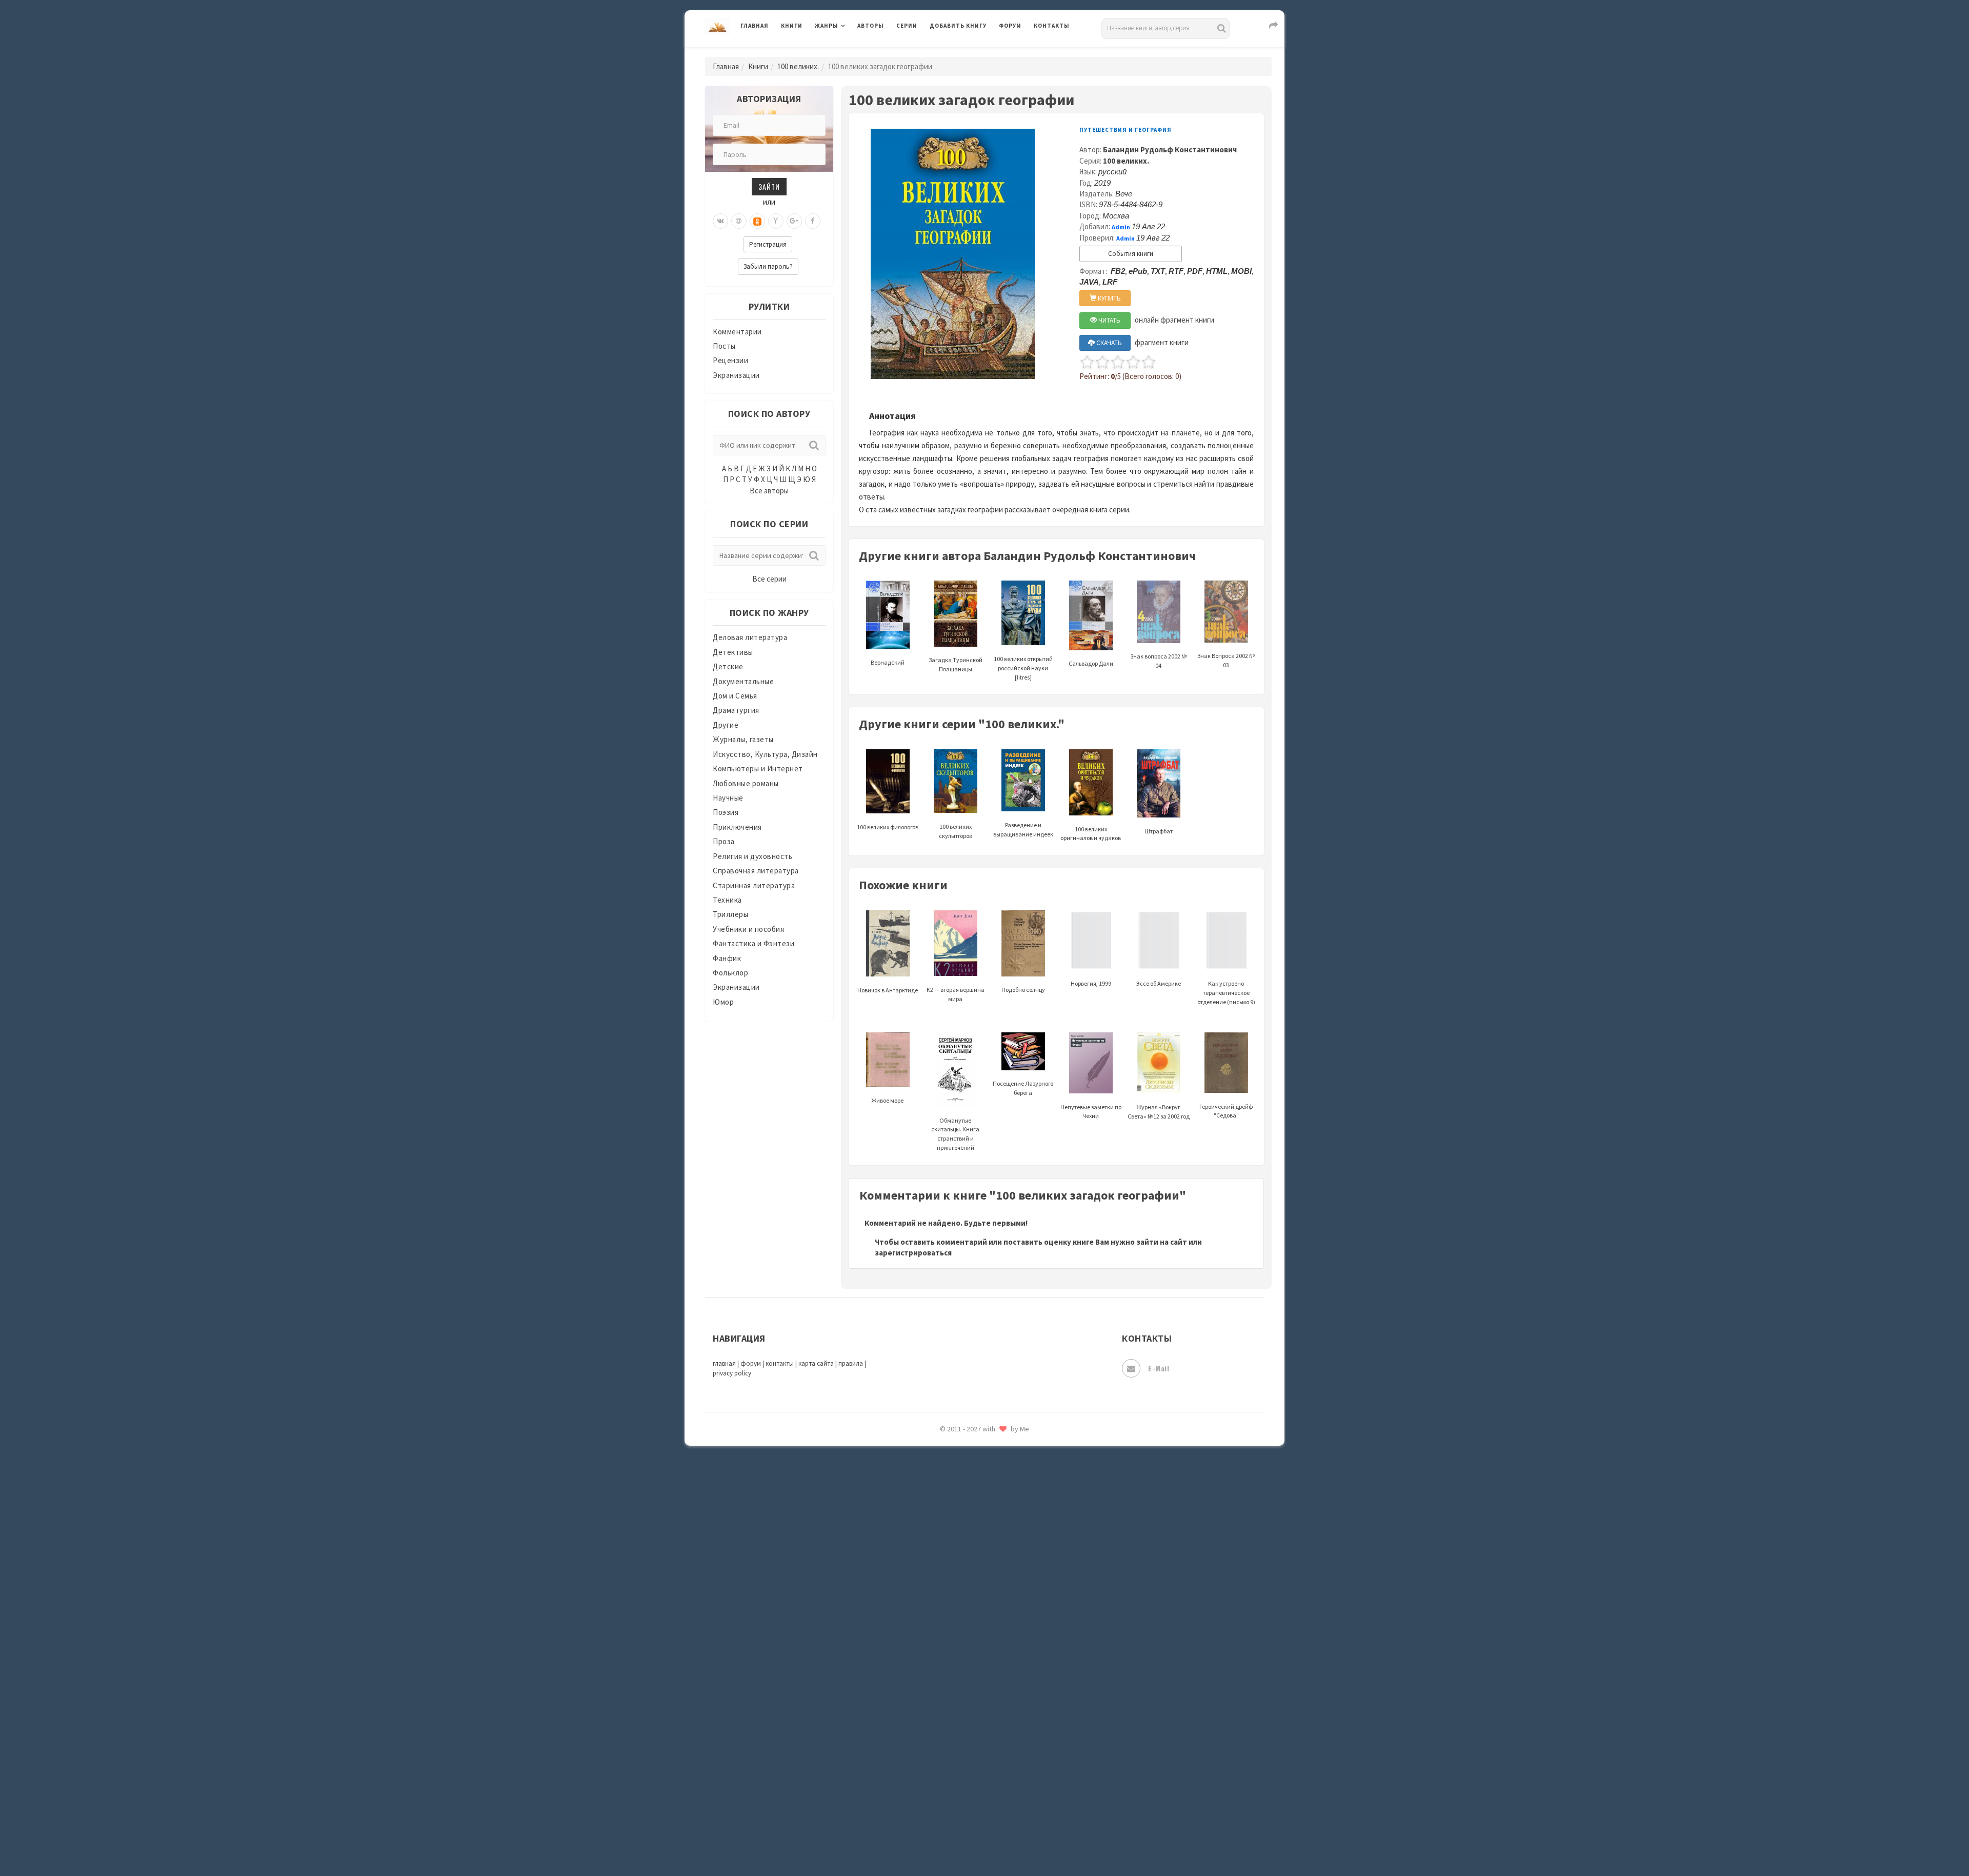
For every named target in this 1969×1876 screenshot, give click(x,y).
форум (751, 1363)
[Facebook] (813, 221)
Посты (724, 346)
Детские (728, 666)
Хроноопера (951, 1726)
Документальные (743, 681)
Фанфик (727, 958)
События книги (1131, 254)
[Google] (794, 221)
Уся (937, 1681)
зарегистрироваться (913, 1253)
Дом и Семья (735, 696)
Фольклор (730, 973)
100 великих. (798, 66)
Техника (727, 900)
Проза (724, 841)
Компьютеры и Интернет (758, 769)
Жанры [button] (827, 26)
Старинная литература (754, 885)
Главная (755, 26)
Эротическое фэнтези (970, 1818)
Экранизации (736, 375)
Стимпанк (948, 1589)
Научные (728, 798)
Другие (726, 725)
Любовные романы (746, 783)
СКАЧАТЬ (1108, 343)
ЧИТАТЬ (1109, 320)
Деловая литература (966, 52)
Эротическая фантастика (976, 1795)
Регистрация (768, 244)
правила (851, 1363)
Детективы (733, 652)
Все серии (769, 579)
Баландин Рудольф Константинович (1170, 149)
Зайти (769, 186)
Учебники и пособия (748, 929)
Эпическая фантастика (972, 1749)
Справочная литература (756, 871)
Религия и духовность (752, 856)
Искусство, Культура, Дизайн (765, 754)
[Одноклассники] (757, 221)
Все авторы (769, 491)
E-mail (1159, 1368)
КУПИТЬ (1109, 298)
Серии (907, 26)
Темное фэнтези (960, 1612)
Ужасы (942, 1658)
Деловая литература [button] (851, 52)
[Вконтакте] (720, 221)
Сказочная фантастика (972, 1474)
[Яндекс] (776, 221)
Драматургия (736, 710)
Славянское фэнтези (968, 1497)
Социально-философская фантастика (998, 1566)
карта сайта (816, 1363)
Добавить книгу (958, 26)
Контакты (1052, 26)
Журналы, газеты (743, 739)
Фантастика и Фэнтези (754, 943)
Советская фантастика (971, 1520)
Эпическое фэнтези (966, 1772)
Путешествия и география (1126, 130)
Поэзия (726, 812)
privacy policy (732, 1373)
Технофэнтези (956, 1635)
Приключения (737, 827)
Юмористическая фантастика (984, 1841)
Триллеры (730, 914)
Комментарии (737, 332)
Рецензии (730, 360)
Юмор (723, 1002)
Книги (792, 26)
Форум (1010, 26)
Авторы (871, 26)
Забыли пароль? (768, 266)
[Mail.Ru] (739, 221)
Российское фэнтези (968, 1451)
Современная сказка (967, 1543)
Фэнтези (946, 1704)
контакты (780, 1363)
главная (724, 1363)
